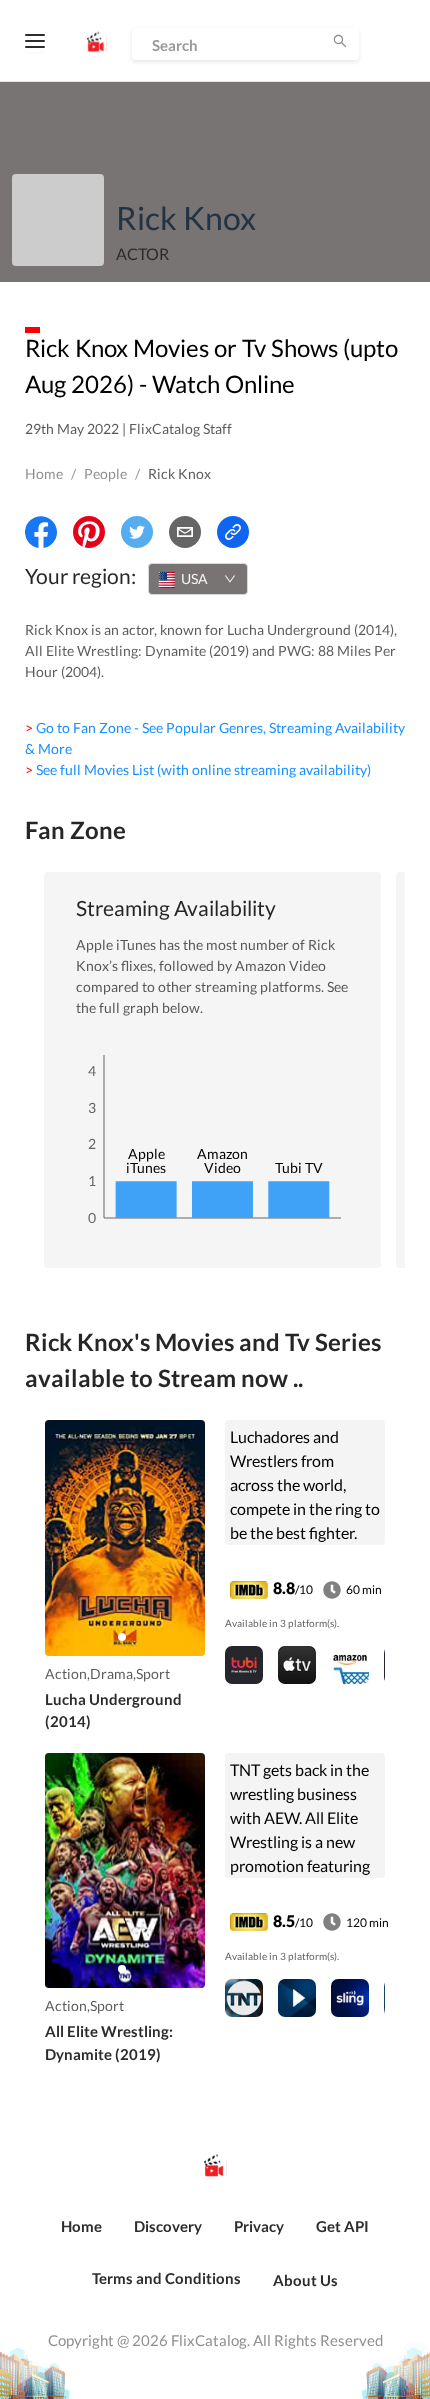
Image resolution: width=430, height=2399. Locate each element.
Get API (342, 2226)
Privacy (259, 2226)
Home (44, 473)
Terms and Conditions (166, 2278)
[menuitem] (81, 2237)
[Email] (185, 532)
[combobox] (198, 579)
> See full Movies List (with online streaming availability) (198, 769)
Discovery (168, 2226)
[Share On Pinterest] (89, 532)
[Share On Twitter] (137, 532)
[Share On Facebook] (41, 532)
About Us (305, 2280)
